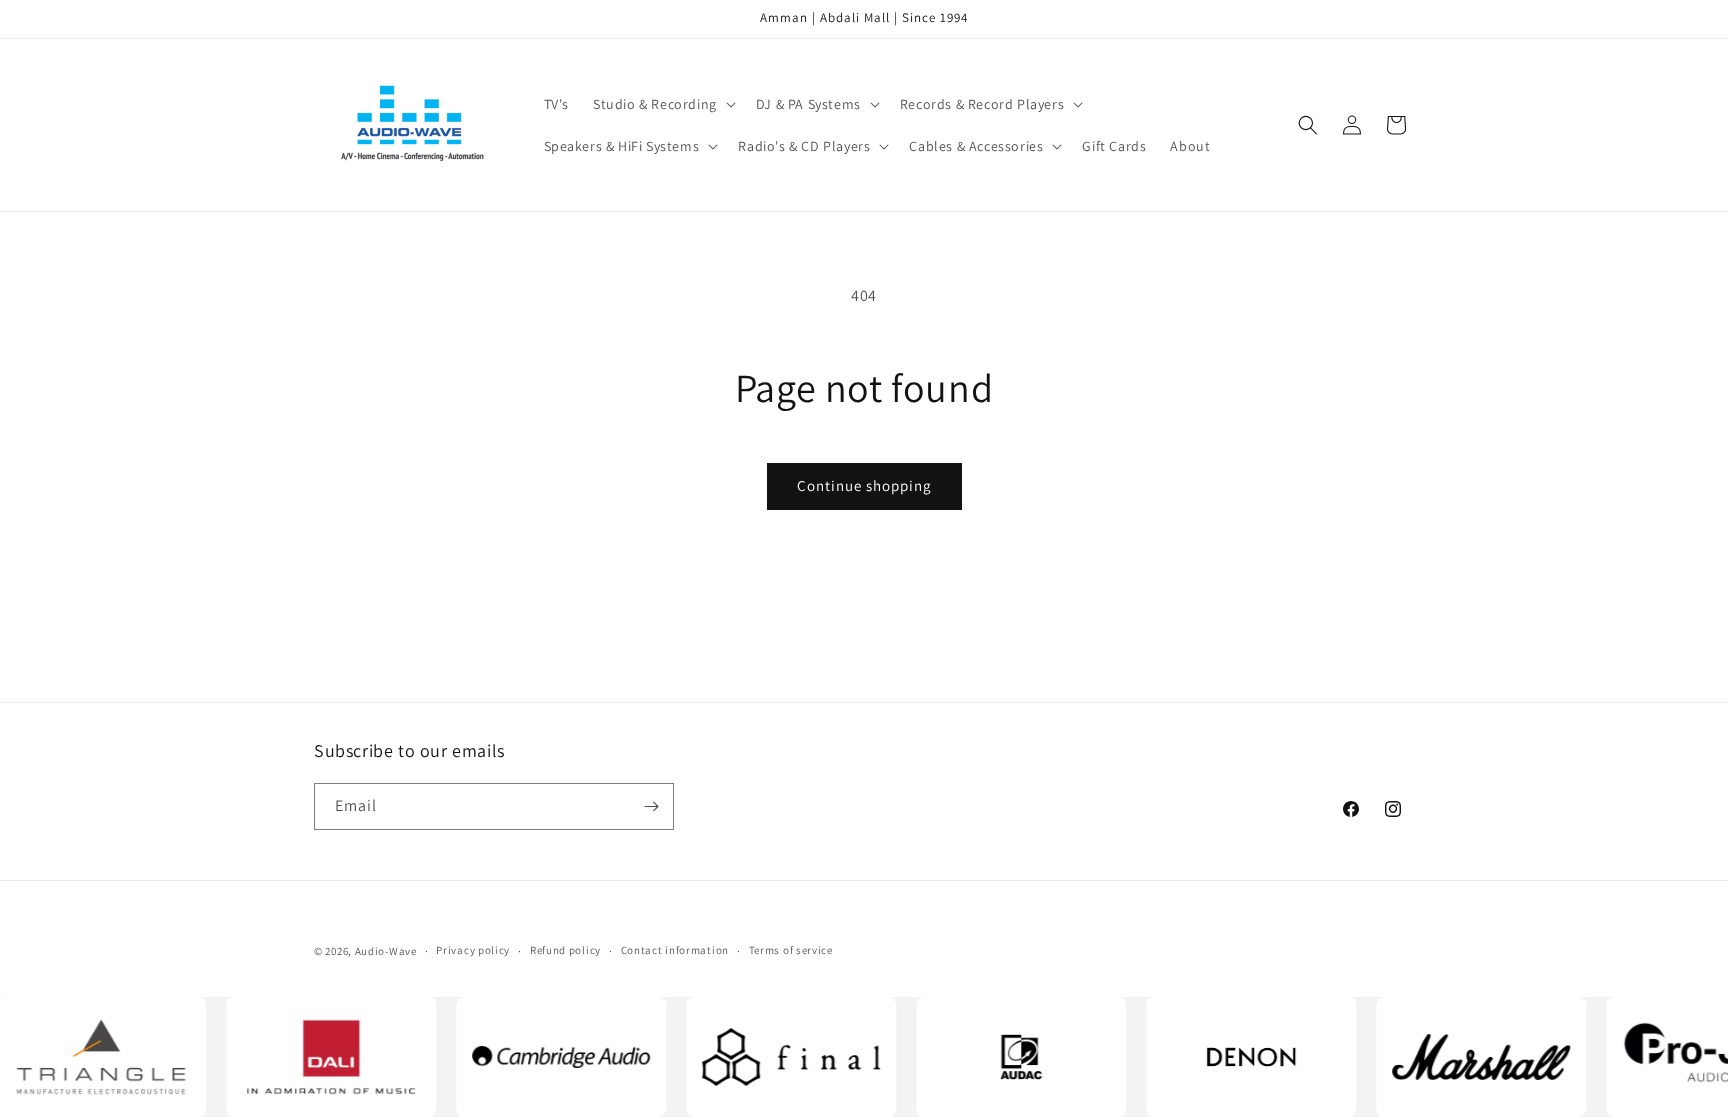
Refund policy (565, 950)
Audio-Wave (386, 951)
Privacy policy (473, 950)
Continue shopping (864, 485)
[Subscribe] (651, 806)
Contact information (675, 950)
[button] (662, 104)
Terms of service (791, 950)
